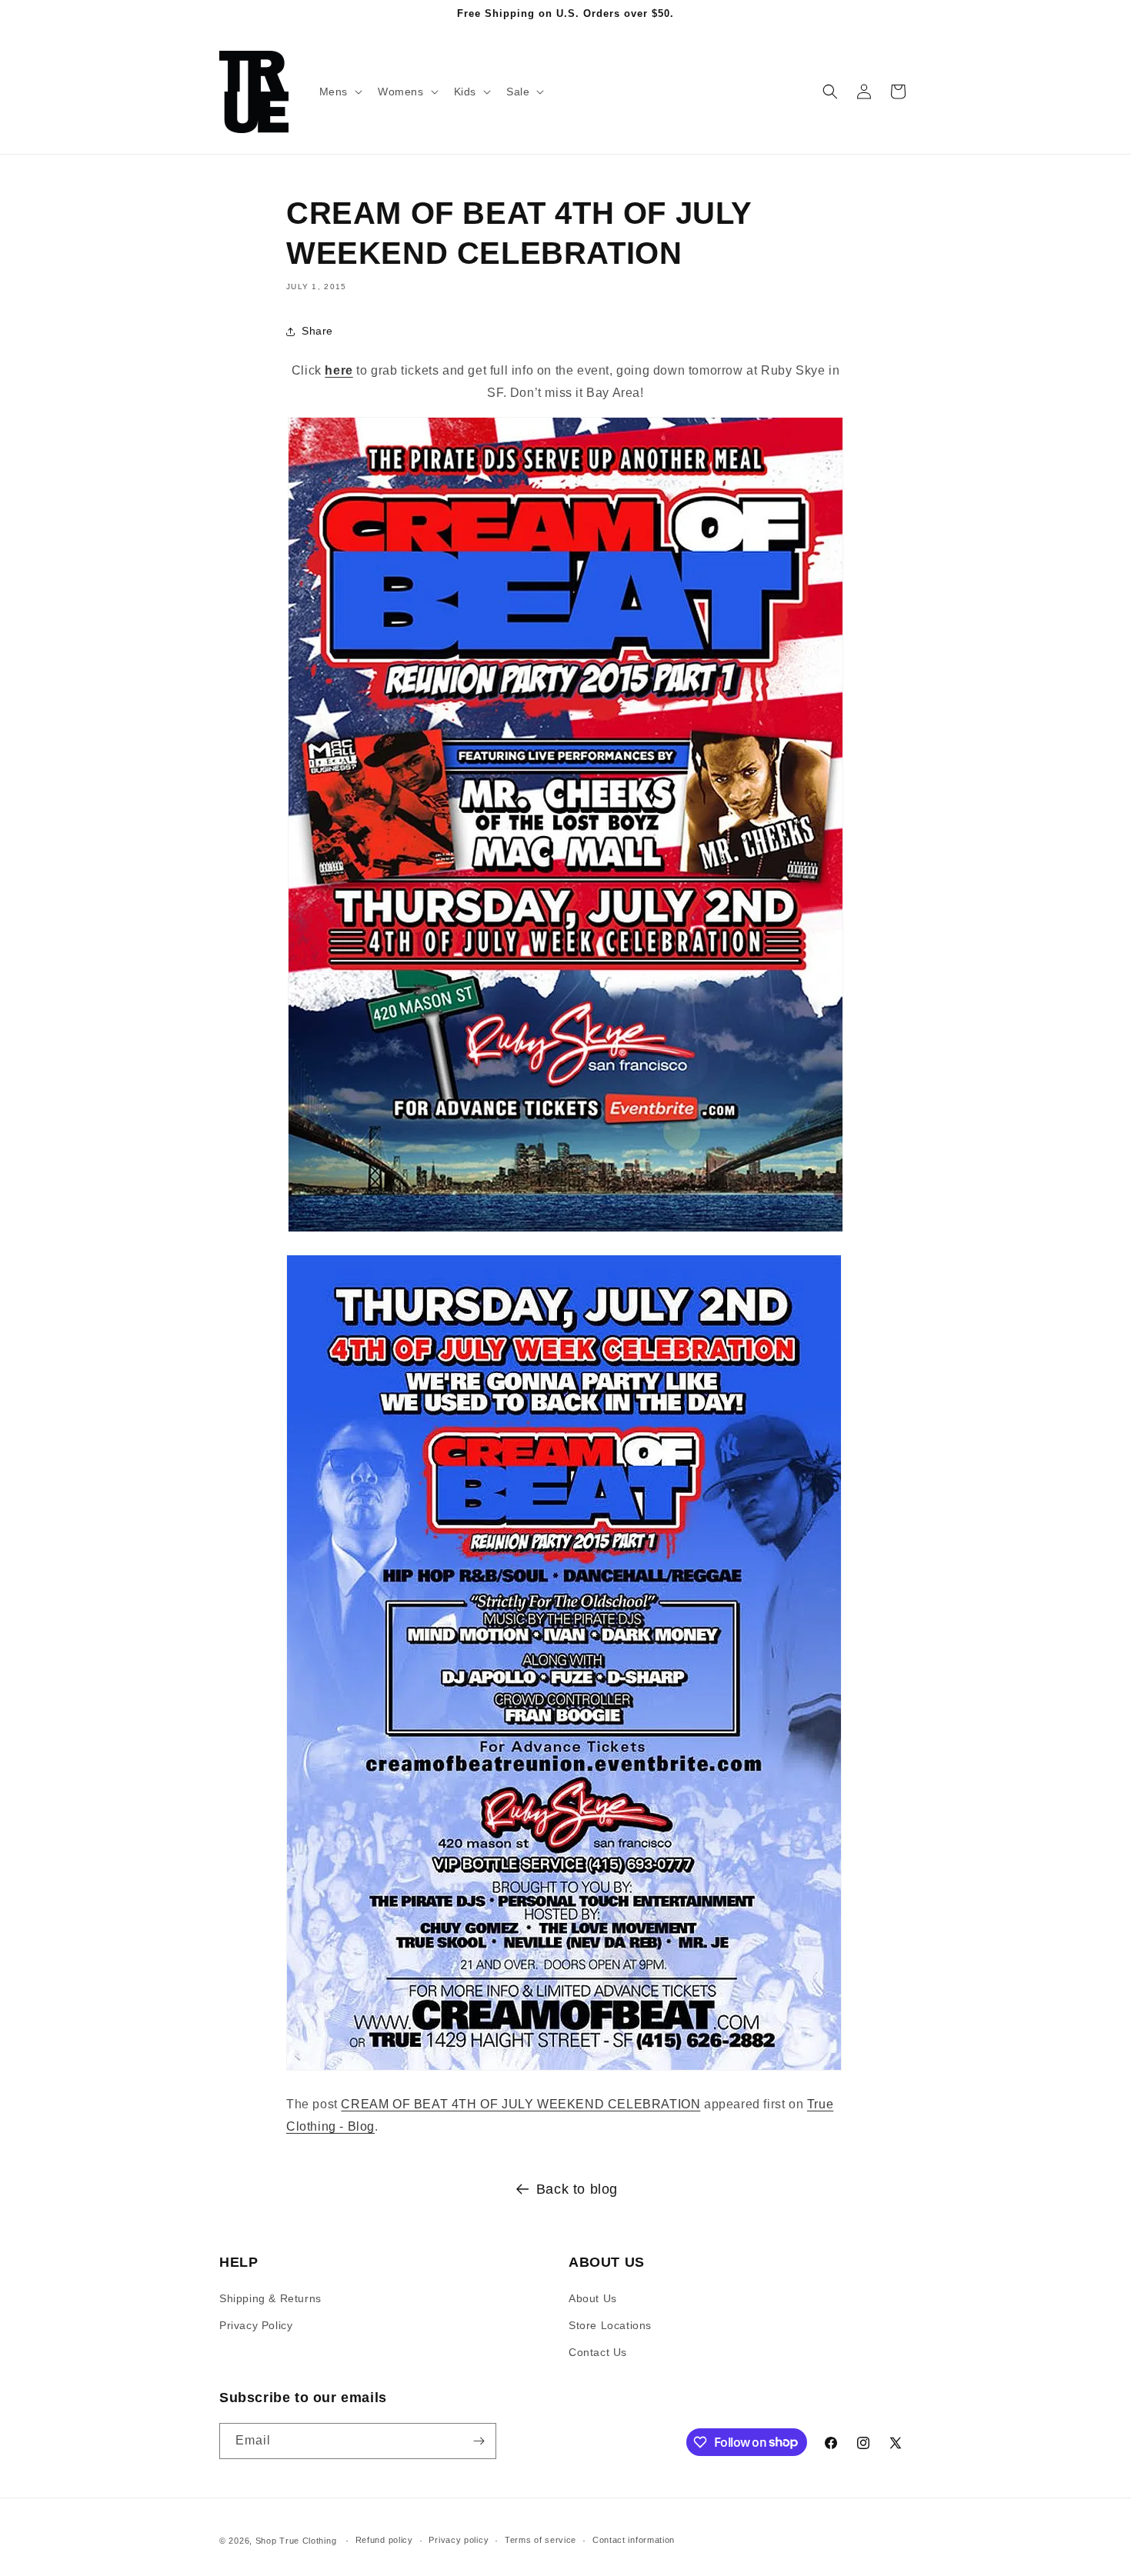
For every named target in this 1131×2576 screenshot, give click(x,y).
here (339, 370)
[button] (339, 92)
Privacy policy (459, 2540)
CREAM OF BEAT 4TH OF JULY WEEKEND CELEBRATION (520, 2104)
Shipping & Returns (270, 2298)
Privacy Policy (256, 2325)
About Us (593, 2298)
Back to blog (577, 2189)
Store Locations (610, 2325)
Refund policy (384, 2540)
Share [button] (317, 331)
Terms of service (540, 2540)
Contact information (634, 2540)
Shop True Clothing (296, 2541)
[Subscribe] (479, 2441)
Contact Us (598, 2352)
